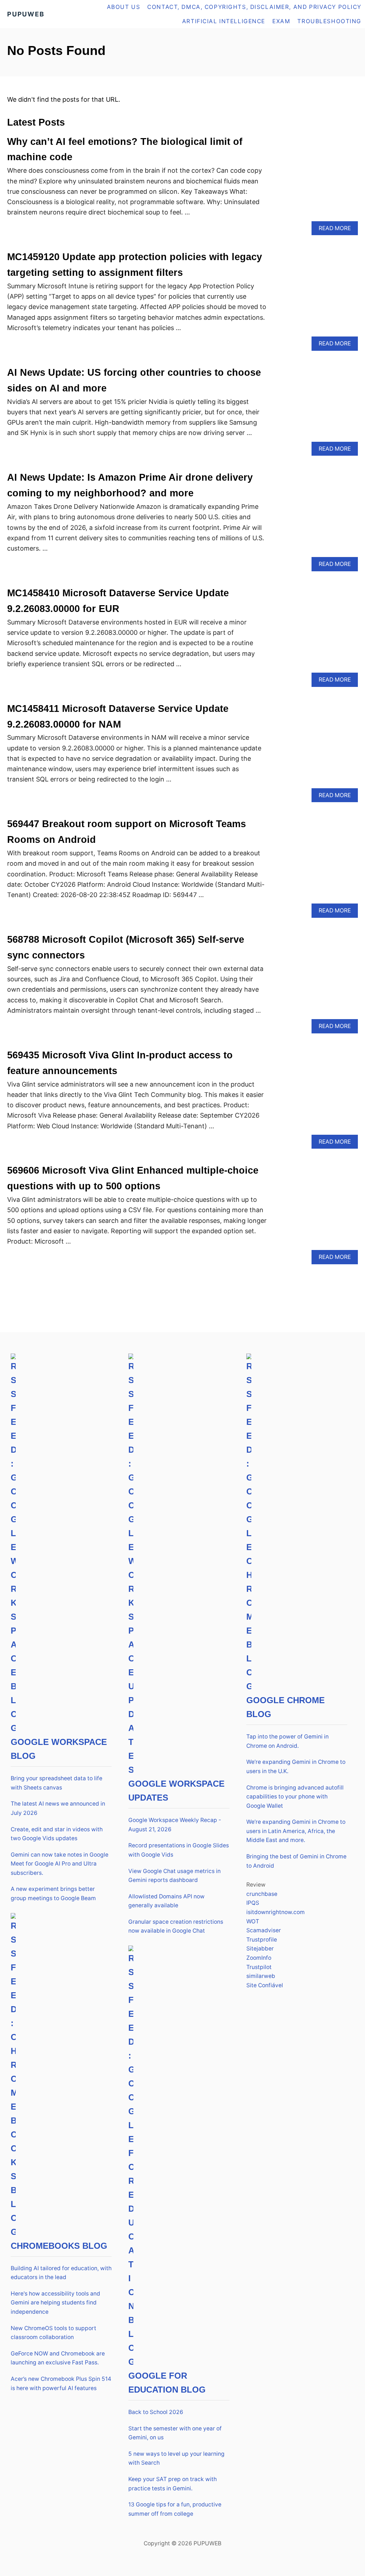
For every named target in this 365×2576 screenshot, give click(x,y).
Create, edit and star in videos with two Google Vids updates (57, 1834)
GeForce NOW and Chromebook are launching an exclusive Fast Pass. (58, 2358)
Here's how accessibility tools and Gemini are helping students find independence (55, 2303)
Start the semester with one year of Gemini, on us (175, 2433)
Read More (337, 230)
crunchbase (262, 1894)
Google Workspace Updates (176, 1791)
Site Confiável (265, 1985)
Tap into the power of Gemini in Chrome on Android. (287, 1741)
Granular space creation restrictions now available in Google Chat (176, 1926)
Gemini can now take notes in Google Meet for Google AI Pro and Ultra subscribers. (60, 1864)
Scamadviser (264, 1930)
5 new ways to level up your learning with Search (176, 2458)
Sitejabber (260, 1949)
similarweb (261, 1976)
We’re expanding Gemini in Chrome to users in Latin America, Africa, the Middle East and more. (296, 1831)
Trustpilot (259, 1967)
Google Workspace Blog (59, 1749)
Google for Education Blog (167, 2383)
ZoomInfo (259, 1958)
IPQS (253, 1903)
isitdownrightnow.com (276, 1912)
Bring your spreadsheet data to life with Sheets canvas (56, 1783)
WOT (253, 1921)
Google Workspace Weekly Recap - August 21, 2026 (175, 1825)
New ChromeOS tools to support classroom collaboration (53, 2333)
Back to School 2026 (156, 2412)
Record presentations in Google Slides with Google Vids (179, 1850)
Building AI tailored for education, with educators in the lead (61, 2273)
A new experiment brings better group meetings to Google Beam (53, 1894)
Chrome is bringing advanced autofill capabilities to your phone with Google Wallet (295, 1797)
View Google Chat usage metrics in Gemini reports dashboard (174, 1876)
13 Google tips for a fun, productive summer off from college (175, 2509)
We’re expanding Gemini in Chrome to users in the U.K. (296, 1767)
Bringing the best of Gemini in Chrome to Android (296, 1861)
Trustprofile (262, 1940)
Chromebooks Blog (59, 2246)
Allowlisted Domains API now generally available (166, 1901)
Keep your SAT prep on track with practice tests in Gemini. (173, 2484)
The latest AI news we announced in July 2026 (58, 1808)
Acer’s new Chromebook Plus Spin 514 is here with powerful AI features (61, 2383)
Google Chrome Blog (286, 1707)
